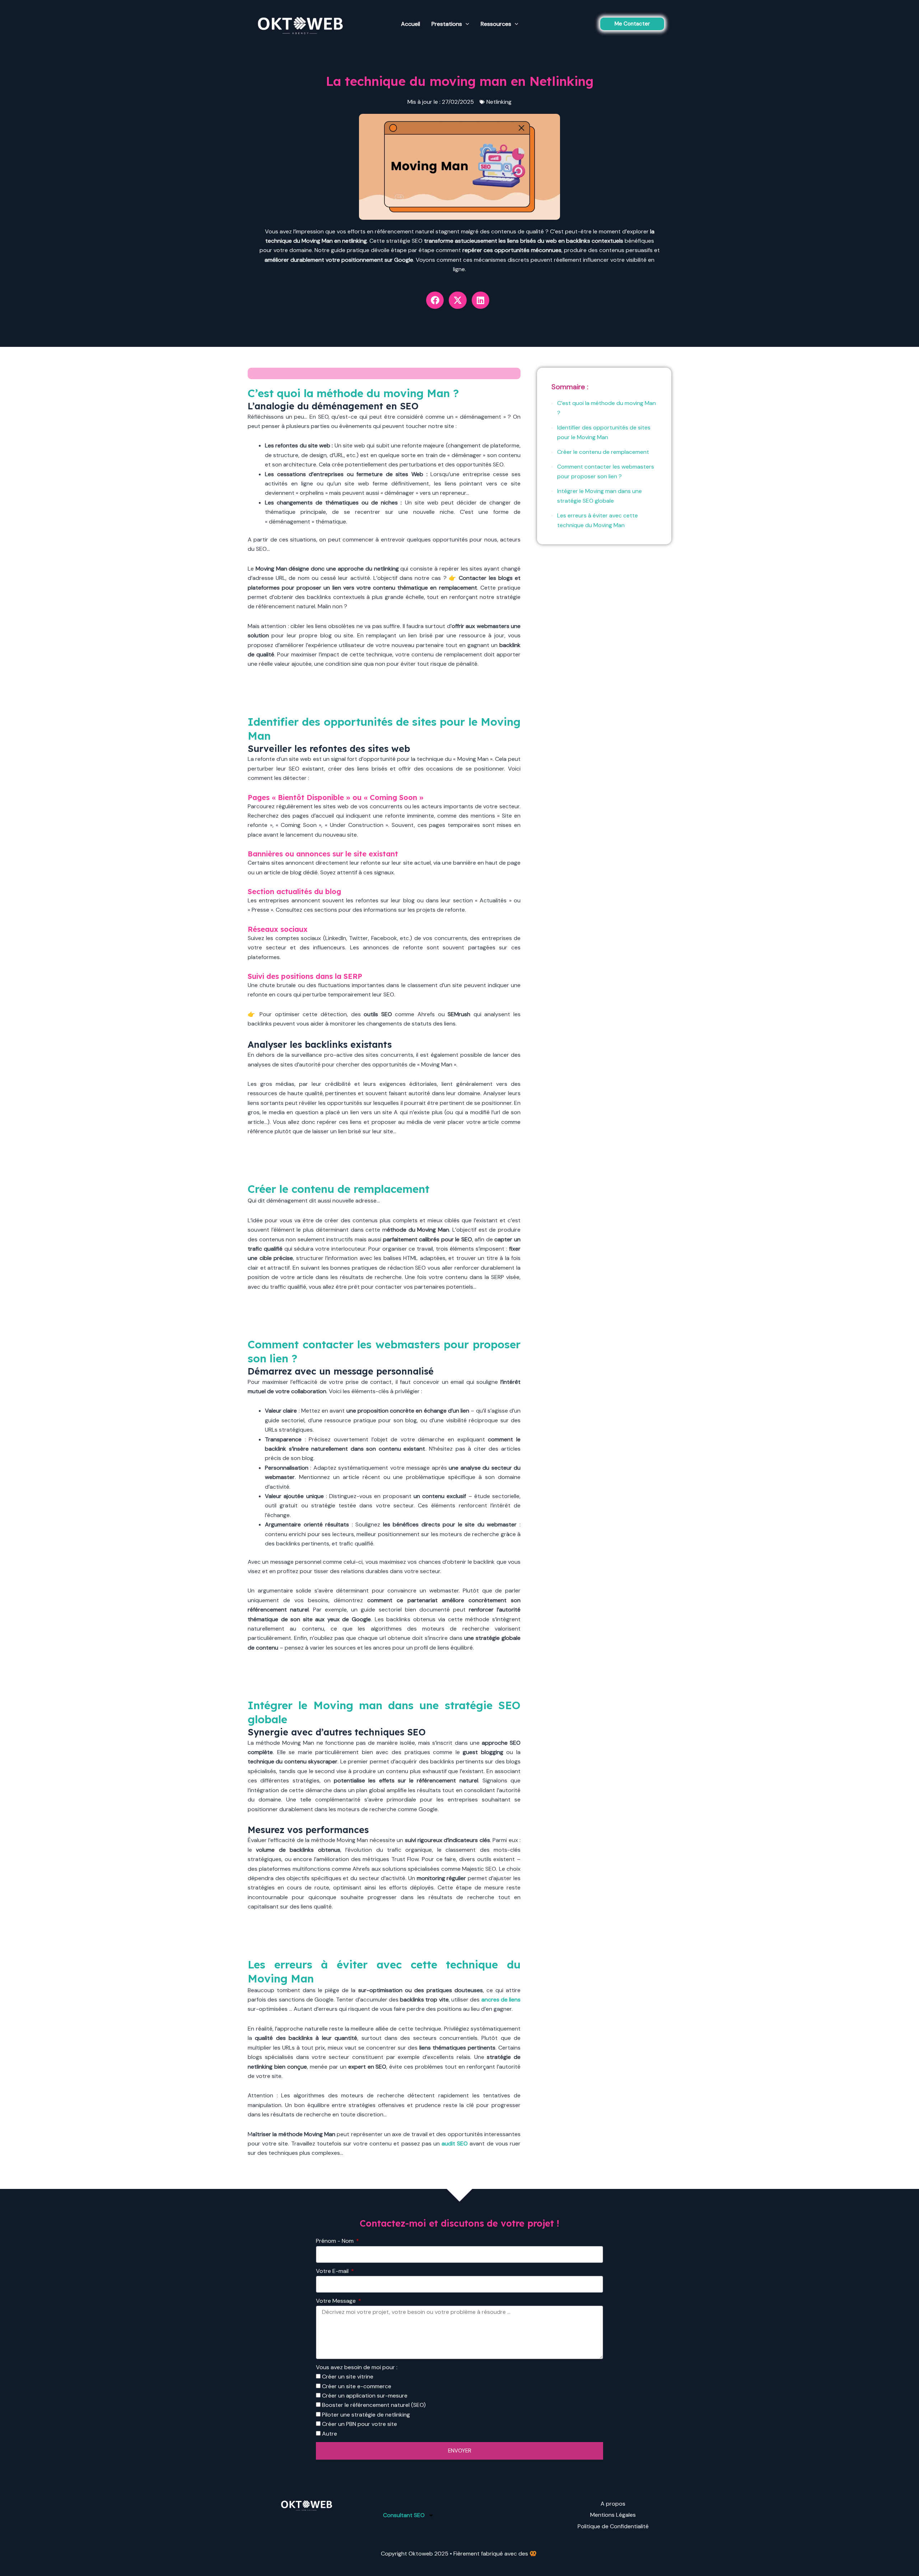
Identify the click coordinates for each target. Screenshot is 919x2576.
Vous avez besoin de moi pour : (357, 2367)
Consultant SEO (404, 2515)
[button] (632, 24)
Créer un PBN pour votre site (360, 2424)
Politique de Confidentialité (613, 2526)
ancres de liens (501, 2000)
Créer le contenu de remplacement (603, 452)
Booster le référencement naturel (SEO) (374, 2405)
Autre (330, 2434)
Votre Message (337, 2301)
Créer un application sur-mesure (365, 2396)
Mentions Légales (613, 2515)
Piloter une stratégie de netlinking (366, 2415)
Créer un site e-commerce (357, 2386)
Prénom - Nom (335, 2241)
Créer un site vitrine (348, 2377)
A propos (613, 2504)
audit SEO (455, 2143)
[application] (466, 24)
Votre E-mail (333, 2271)
